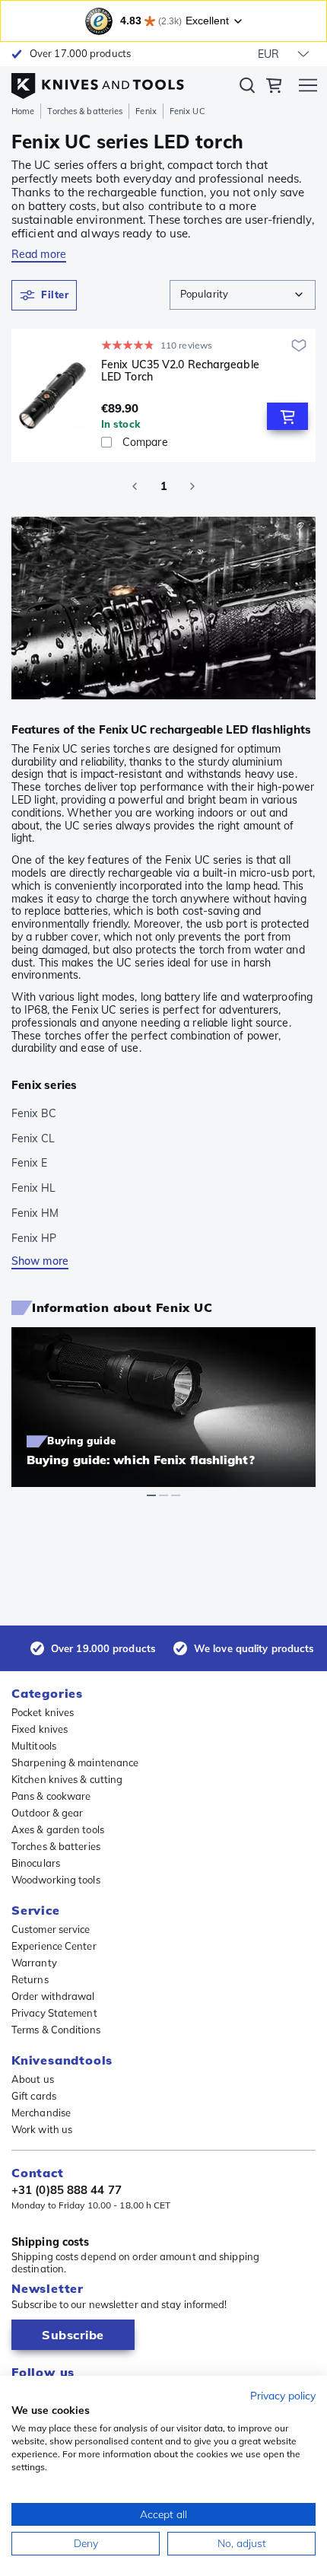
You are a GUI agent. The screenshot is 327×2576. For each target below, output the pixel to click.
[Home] (98, 82)
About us (33, 2079)
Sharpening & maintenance (75, 1762)
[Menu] (308, 88)
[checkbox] (106, 442)
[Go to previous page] (135, 486)
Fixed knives (40, 1729)
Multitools (34, 1746)
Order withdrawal (53, 1996)
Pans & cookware (51, 1796)
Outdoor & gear (47, 1813)
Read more (39, 254)
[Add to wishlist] (299, 345)
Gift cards (34, 2096)
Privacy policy (283, 2395)
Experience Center (54, 1946)
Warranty (34, 1963)
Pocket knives (43, 1712)
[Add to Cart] (287, 416)
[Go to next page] (192, 486)
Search (247, 88)
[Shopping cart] (274, 88)
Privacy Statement (54, 2013)
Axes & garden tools (58, 1829)
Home (23, 111)
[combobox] (243, 295)
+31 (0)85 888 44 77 (67, 2190)
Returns (30, 1979)
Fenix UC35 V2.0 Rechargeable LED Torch (180, 371)
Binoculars (36, 1863)
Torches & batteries (85, 111)
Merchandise (41, 2113)
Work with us (42, 2129)
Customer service (51, 1929)
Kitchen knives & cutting (67, 1779)
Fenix (146, 111)
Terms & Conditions (56, 2030)
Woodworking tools (56, 1880)
